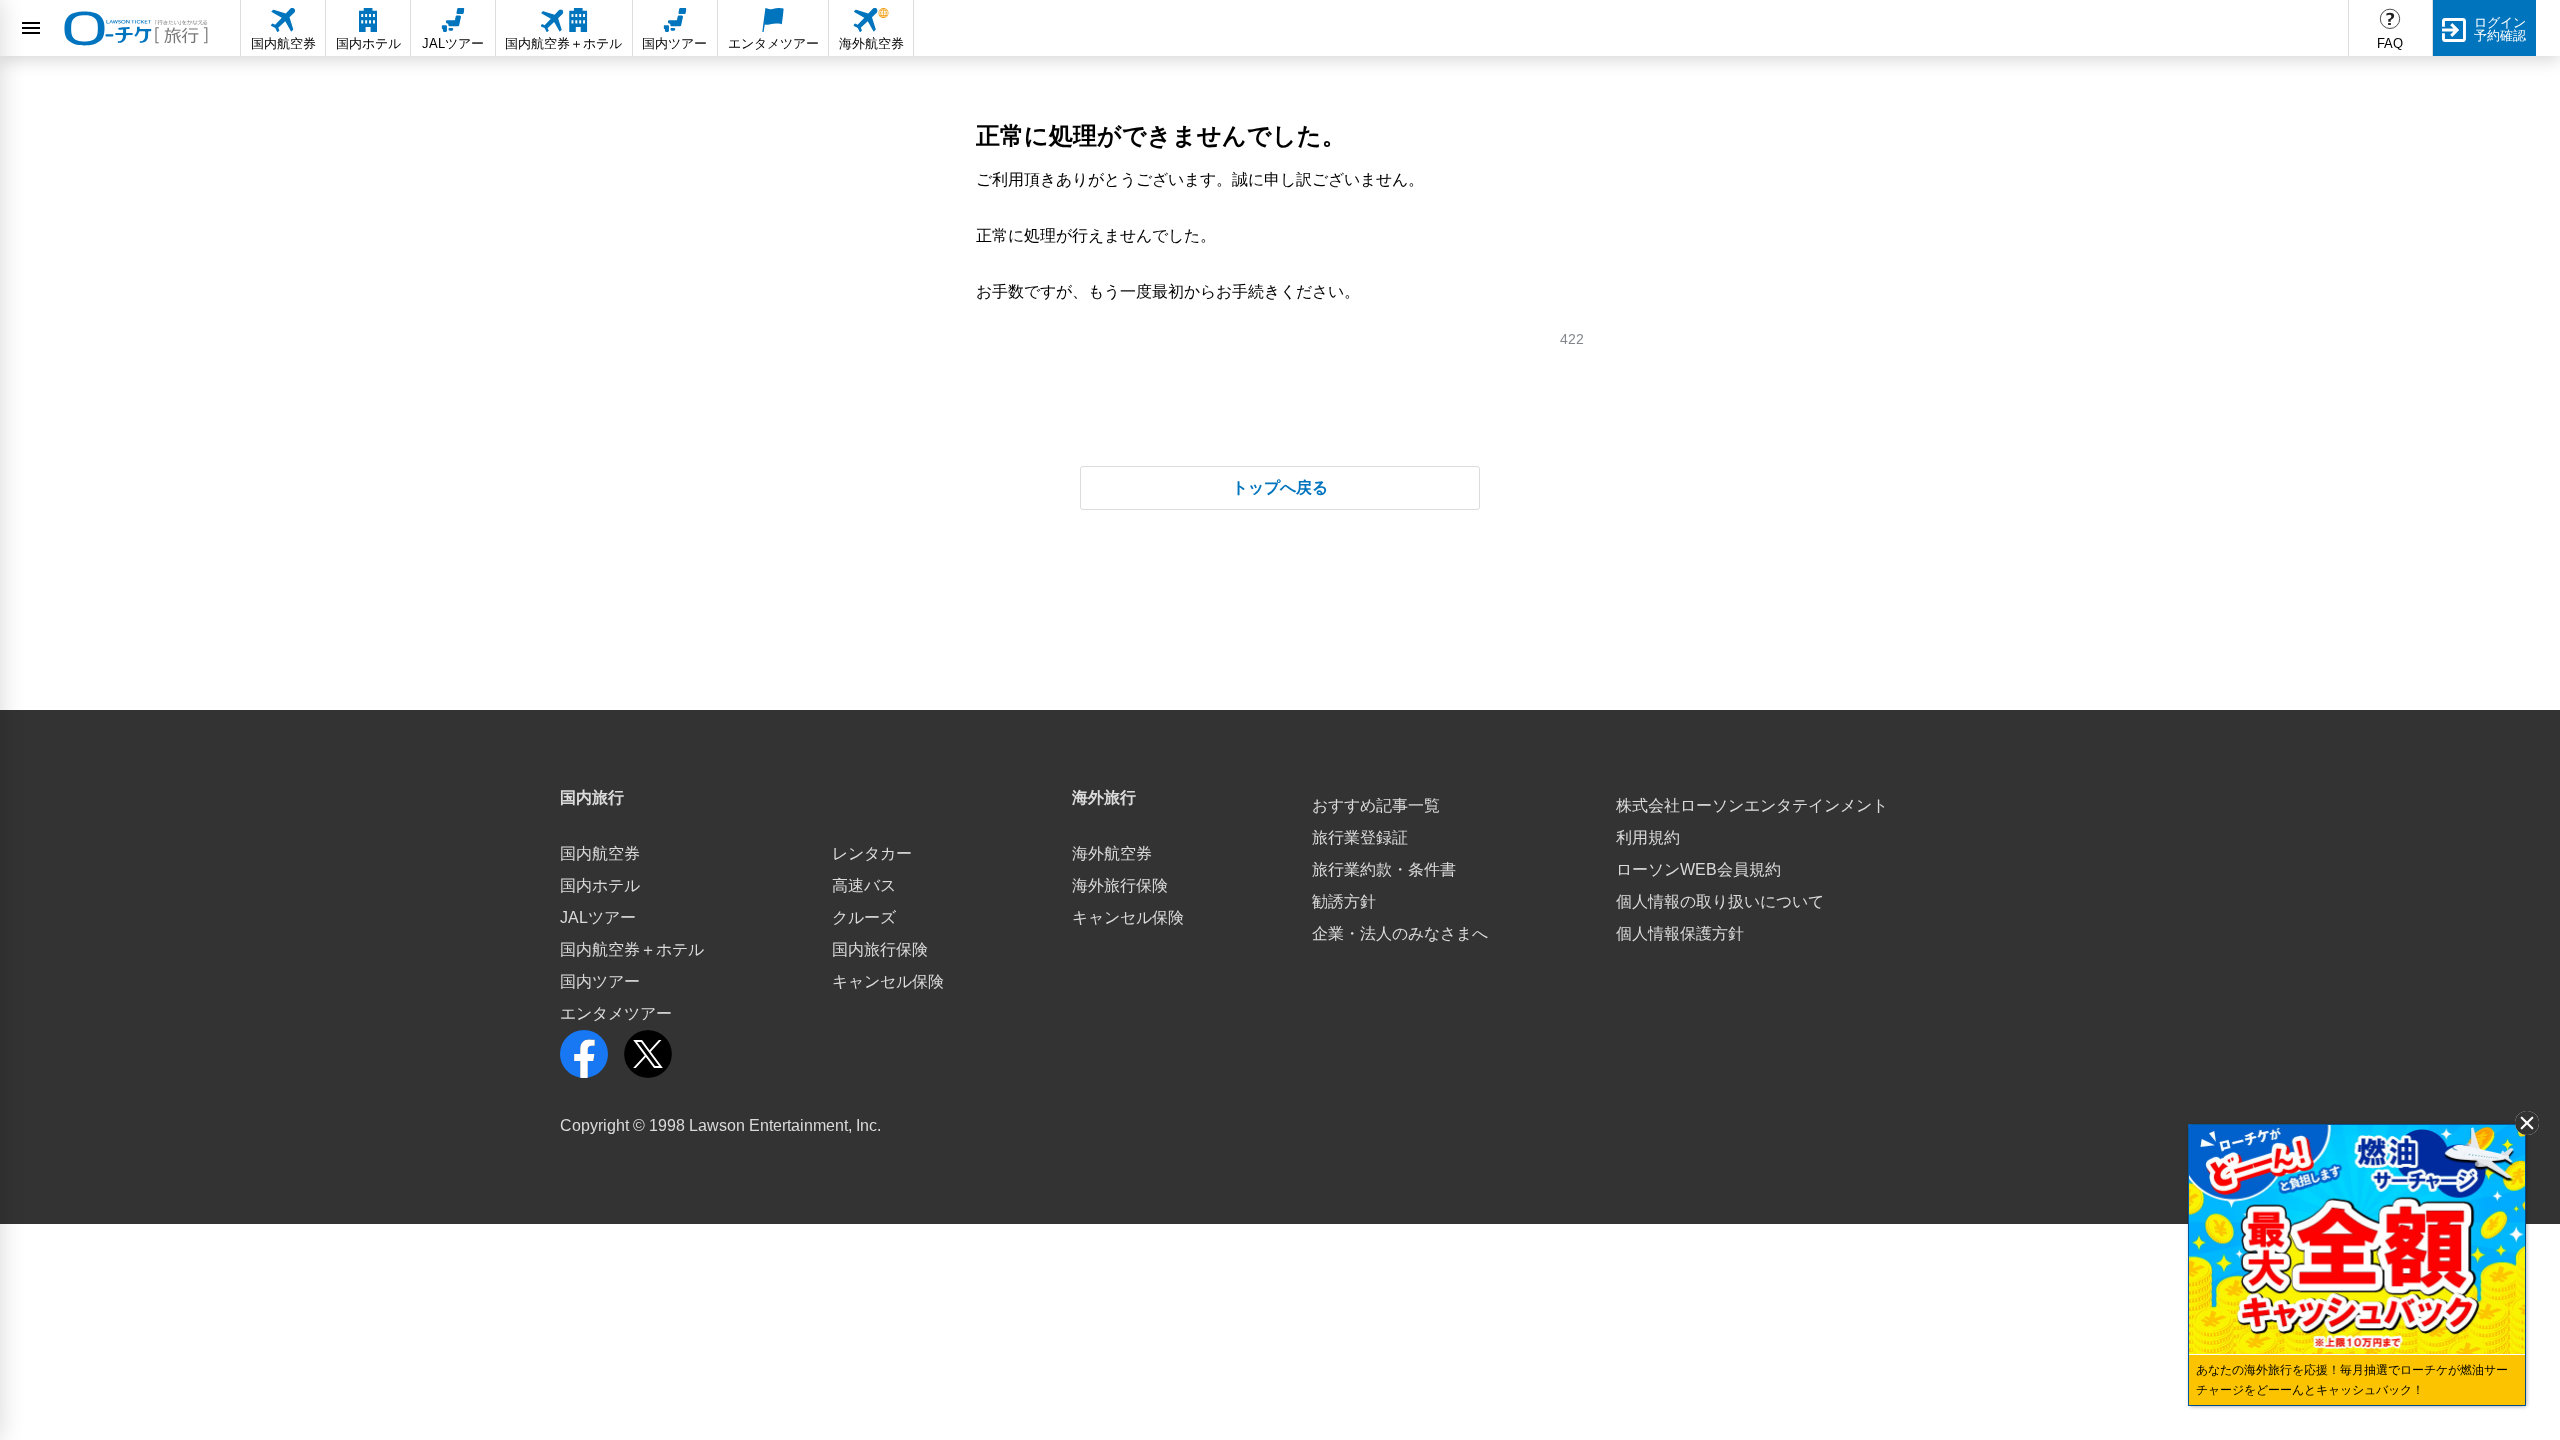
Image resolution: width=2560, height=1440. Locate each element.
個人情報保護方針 (1680, 933)
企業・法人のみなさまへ (1400, 933)
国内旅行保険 (880, 949)
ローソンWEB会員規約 (1698, 869)
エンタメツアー (616, 1013)
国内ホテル (600, 885)
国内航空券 (600, 853)
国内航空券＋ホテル (632, 949)
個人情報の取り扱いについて (1720, 901)
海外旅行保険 (1120, 885)
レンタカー (872, 853)
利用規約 (1648, 837)
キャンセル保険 (888, 981)
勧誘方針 (1344, 901)
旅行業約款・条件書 (1384, 869)
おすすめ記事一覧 (1376, 805)
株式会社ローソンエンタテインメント (1752, 805)
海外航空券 (1112, 853)
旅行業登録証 (1360, 837)
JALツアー (598, 917)
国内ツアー (600, 981)
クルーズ (864, 917)
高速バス (864, 885)
